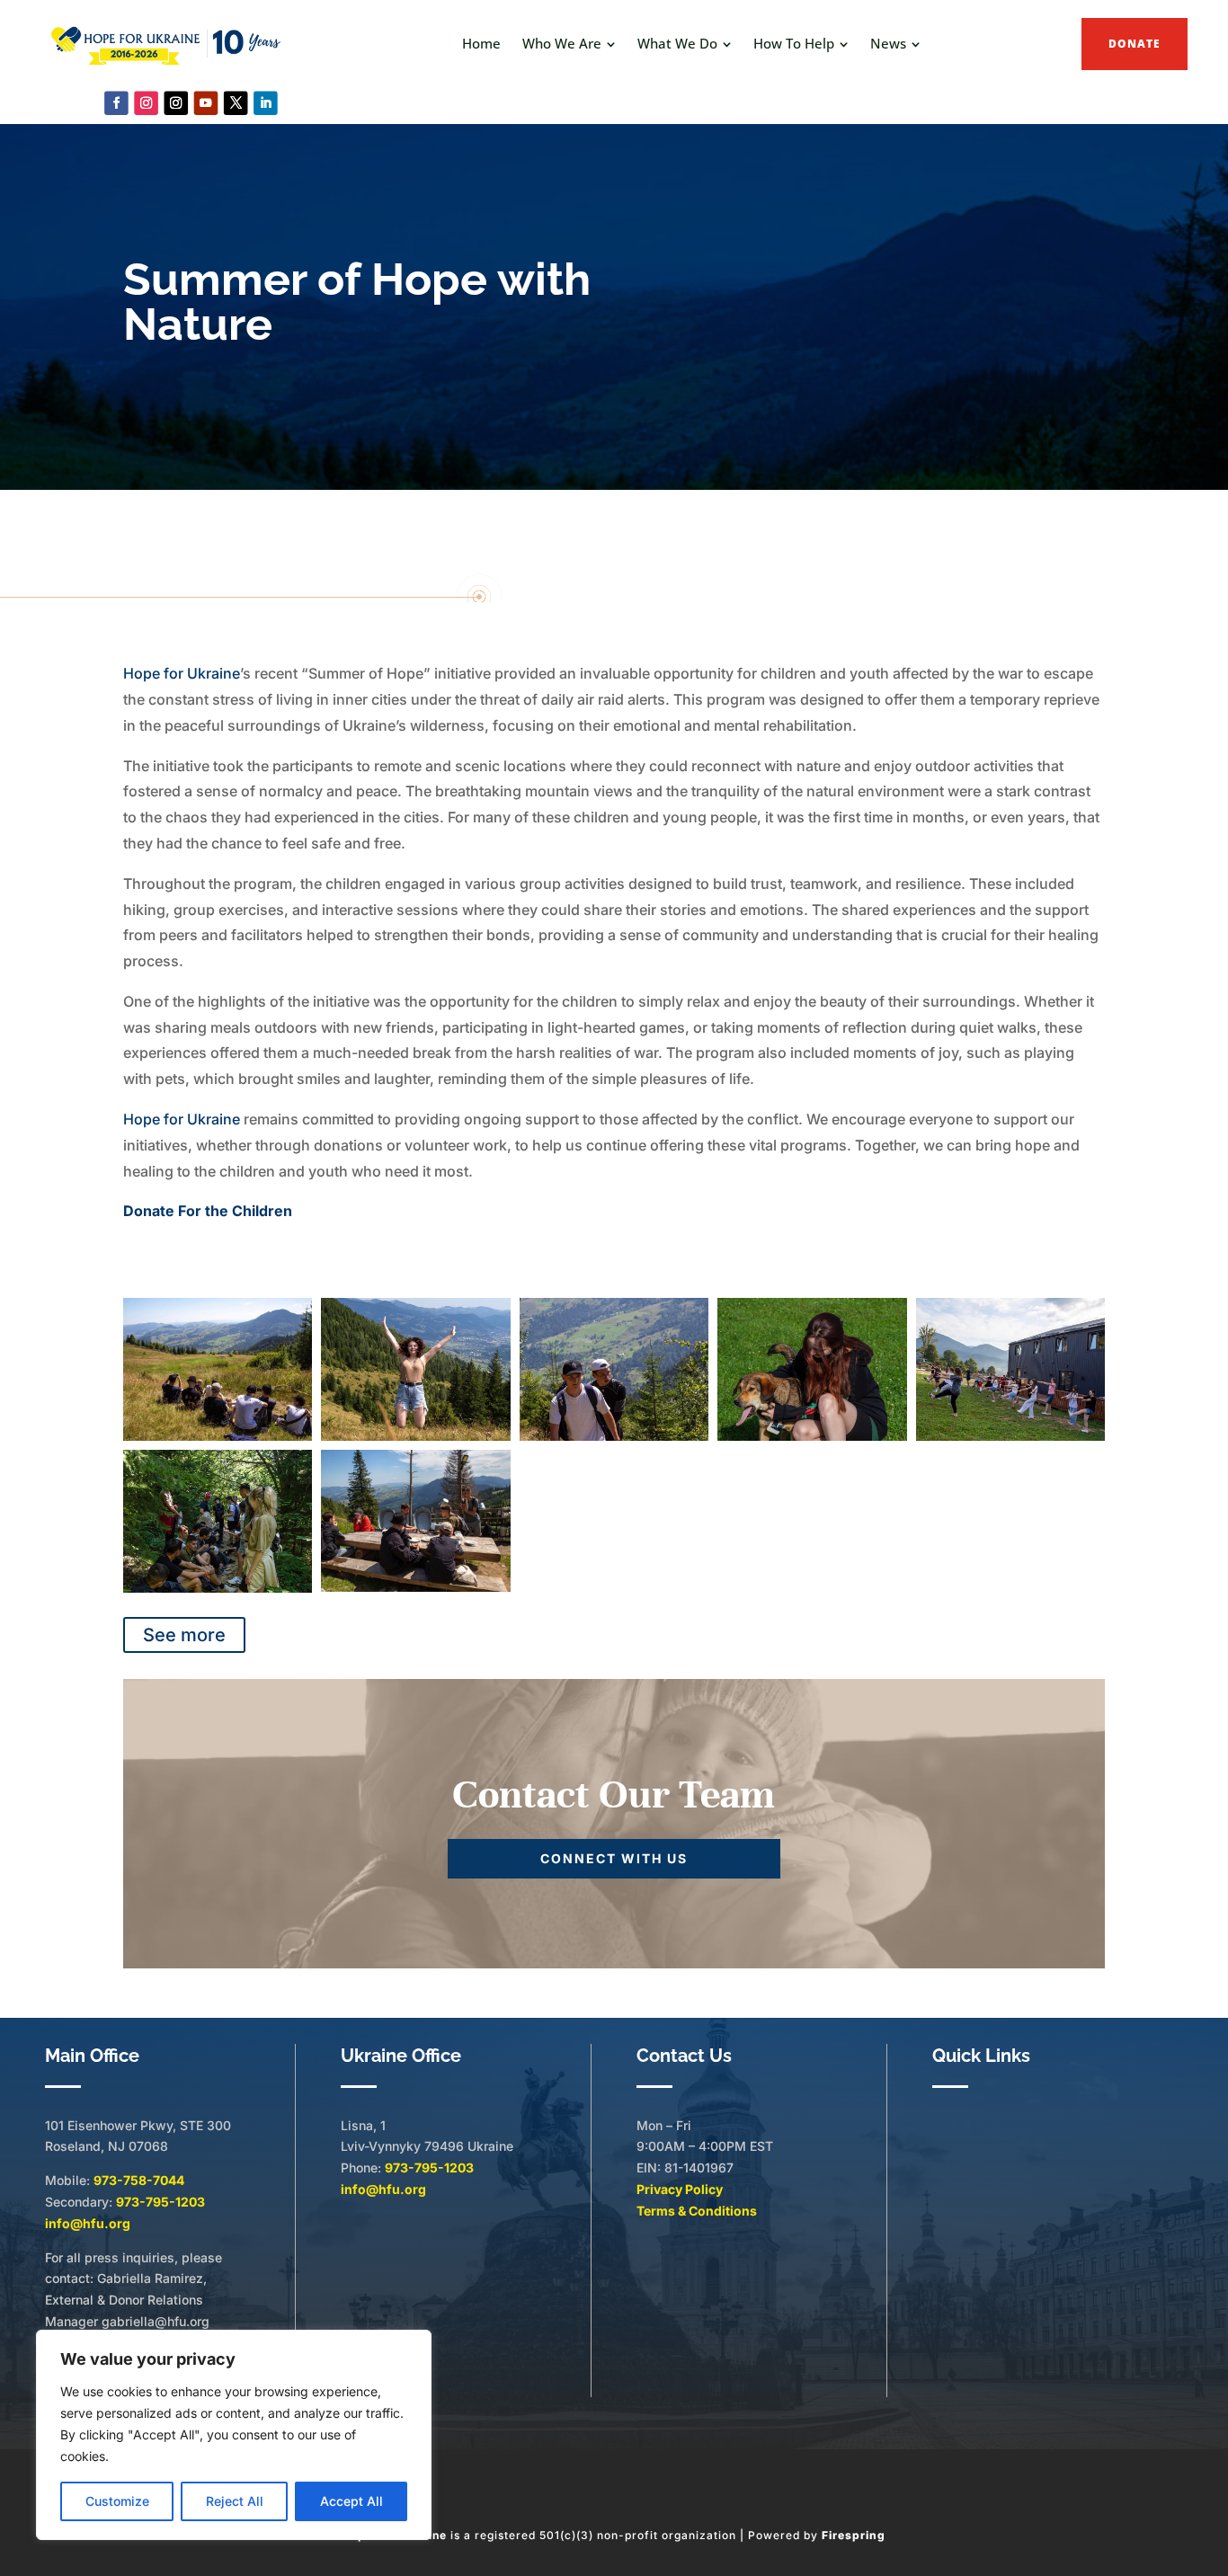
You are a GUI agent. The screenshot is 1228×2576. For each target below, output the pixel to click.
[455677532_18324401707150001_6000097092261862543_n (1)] (1011, 1436)
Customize (117, 2501)
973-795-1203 (160, 2202)
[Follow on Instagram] (146, 103)
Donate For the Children (208, 1211)
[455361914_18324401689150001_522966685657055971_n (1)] (218, 1588)
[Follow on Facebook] (116, 103)
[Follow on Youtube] (206, 103)
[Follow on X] (236, 103)
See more (184, 1635)
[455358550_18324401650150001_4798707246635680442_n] (416, 1436)
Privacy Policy (680, 2189)
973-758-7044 (139, 2180)
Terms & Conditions (697, 2211)
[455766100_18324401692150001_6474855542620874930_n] (416, 1587)
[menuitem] (481, 44)
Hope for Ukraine (182, 673)
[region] (234, 2435)
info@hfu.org (88, 2223)
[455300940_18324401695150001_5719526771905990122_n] (218, 1436)
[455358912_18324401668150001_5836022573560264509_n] (812, 1436)
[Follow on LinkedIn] (266, 103)
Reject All (235, 2501)
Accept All (351, 2501)
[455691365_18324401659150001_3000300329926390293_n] (614, 1436)
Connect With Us (614, 1858)
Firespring (854, 2535)
